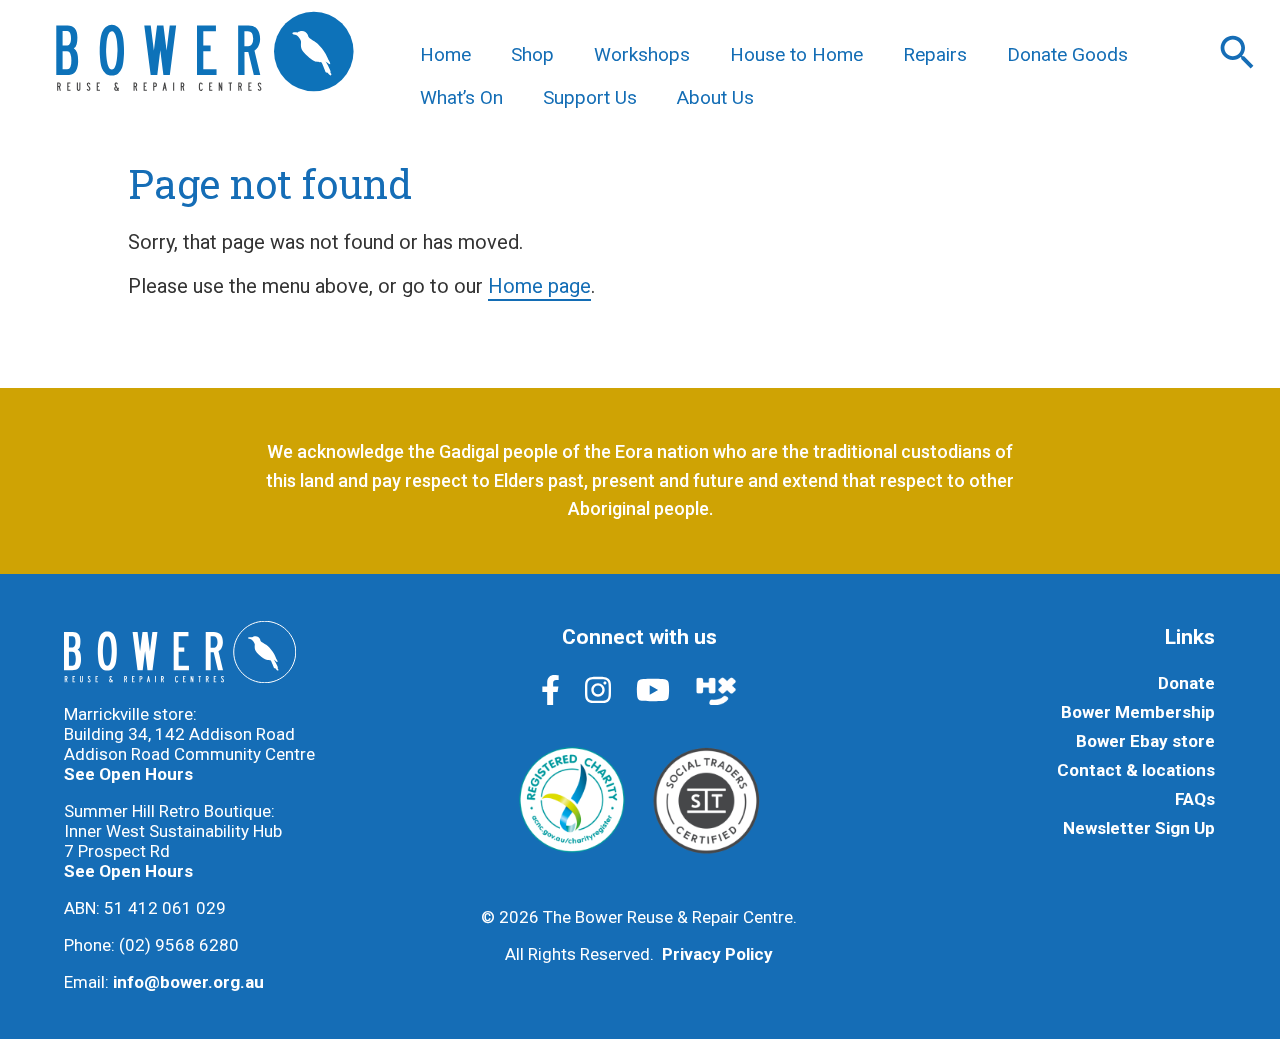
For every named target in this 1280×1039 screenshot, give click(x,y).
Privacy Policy (717, 954)
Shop (532, 54)
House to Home (796, 54)
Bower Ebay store (1145, 741)
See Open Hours (128, 774)
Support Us (590, 97)
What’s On (461, 97)
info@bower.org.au (188, 982)
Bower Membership (1138, 712)
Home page (539, 286)
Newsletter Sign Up (1139, 828)
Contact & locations (1136, 770)
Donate (1186, 683)
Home (445, 54)
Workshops (642, 54)
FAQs (1195, 799)
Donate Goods (1067, 54)
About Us (715, 97)
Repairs (935, 54)
